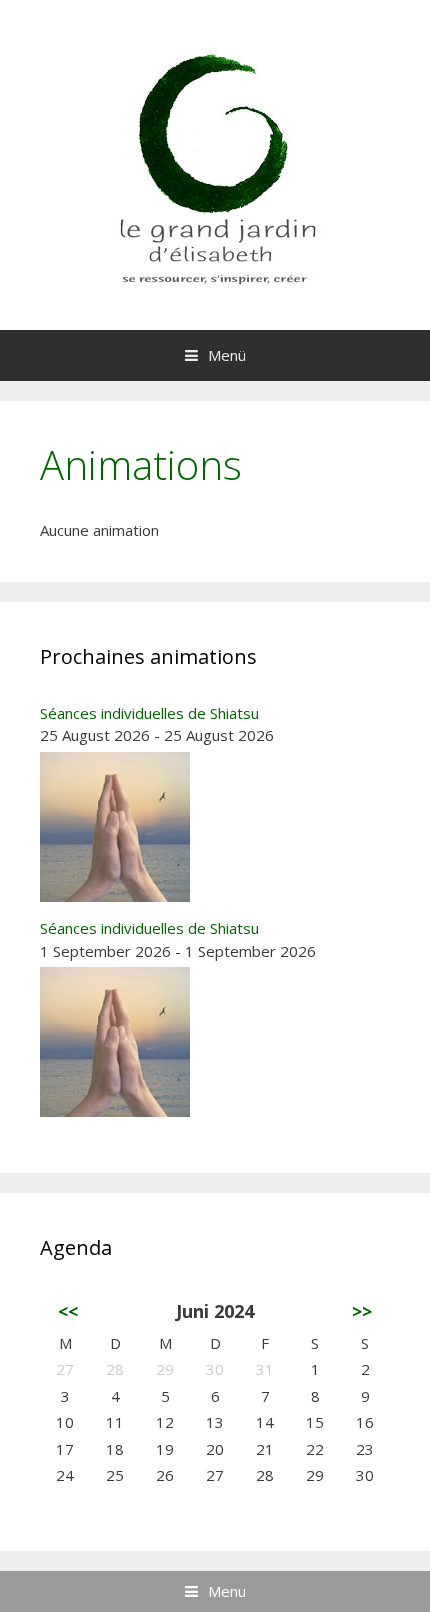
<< (68, 1311)
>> (362, 1311)
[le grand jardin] (215, 163)
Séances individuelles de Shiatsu (149, 713)
